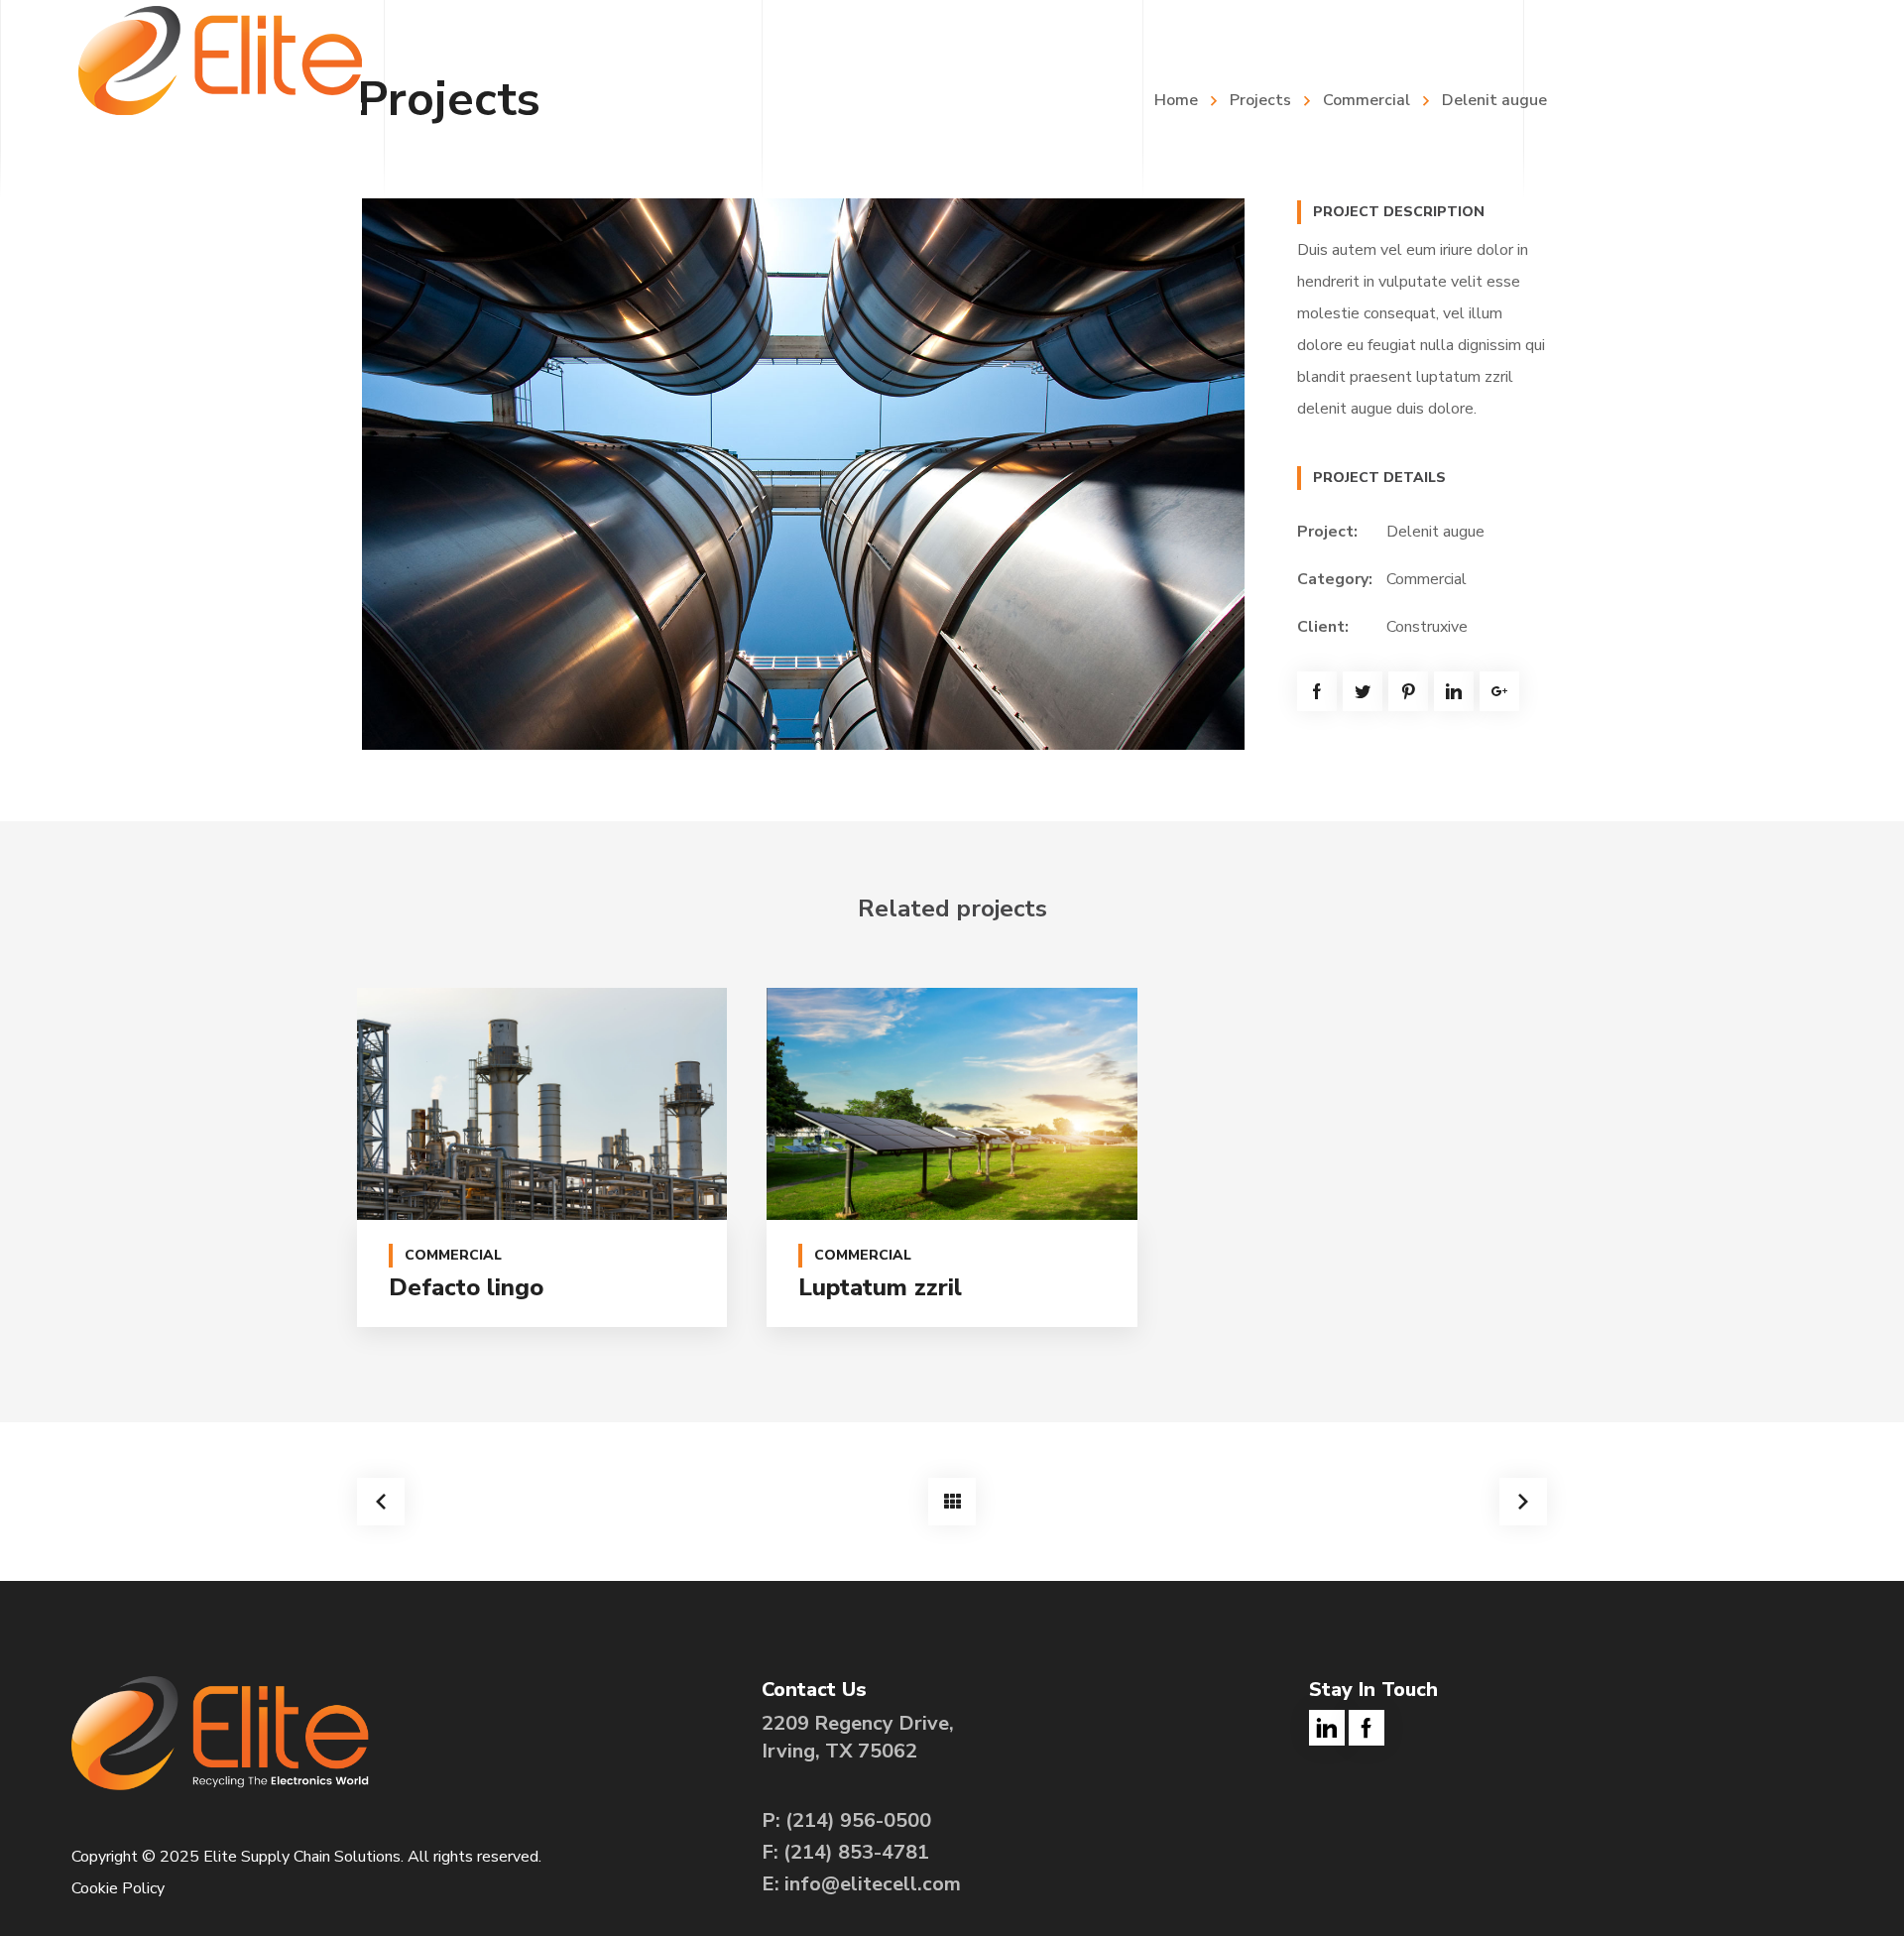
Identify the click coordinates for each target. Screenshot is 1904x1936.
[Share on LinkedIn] (1454, 691)
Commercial (1427, 579)
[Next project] (1523, 1502)
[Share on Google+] (1499, 691)
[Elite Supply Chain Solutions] (220, 60)
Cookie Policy (118, 1888)
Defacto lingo (466, 1287)
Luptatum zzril (880, 1287)
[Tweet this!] (1363, 691)
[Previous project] (381, 1502)
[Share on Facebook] (1317, 691)
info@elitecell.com (873, 1884)
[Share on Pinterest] (1408, 691)
